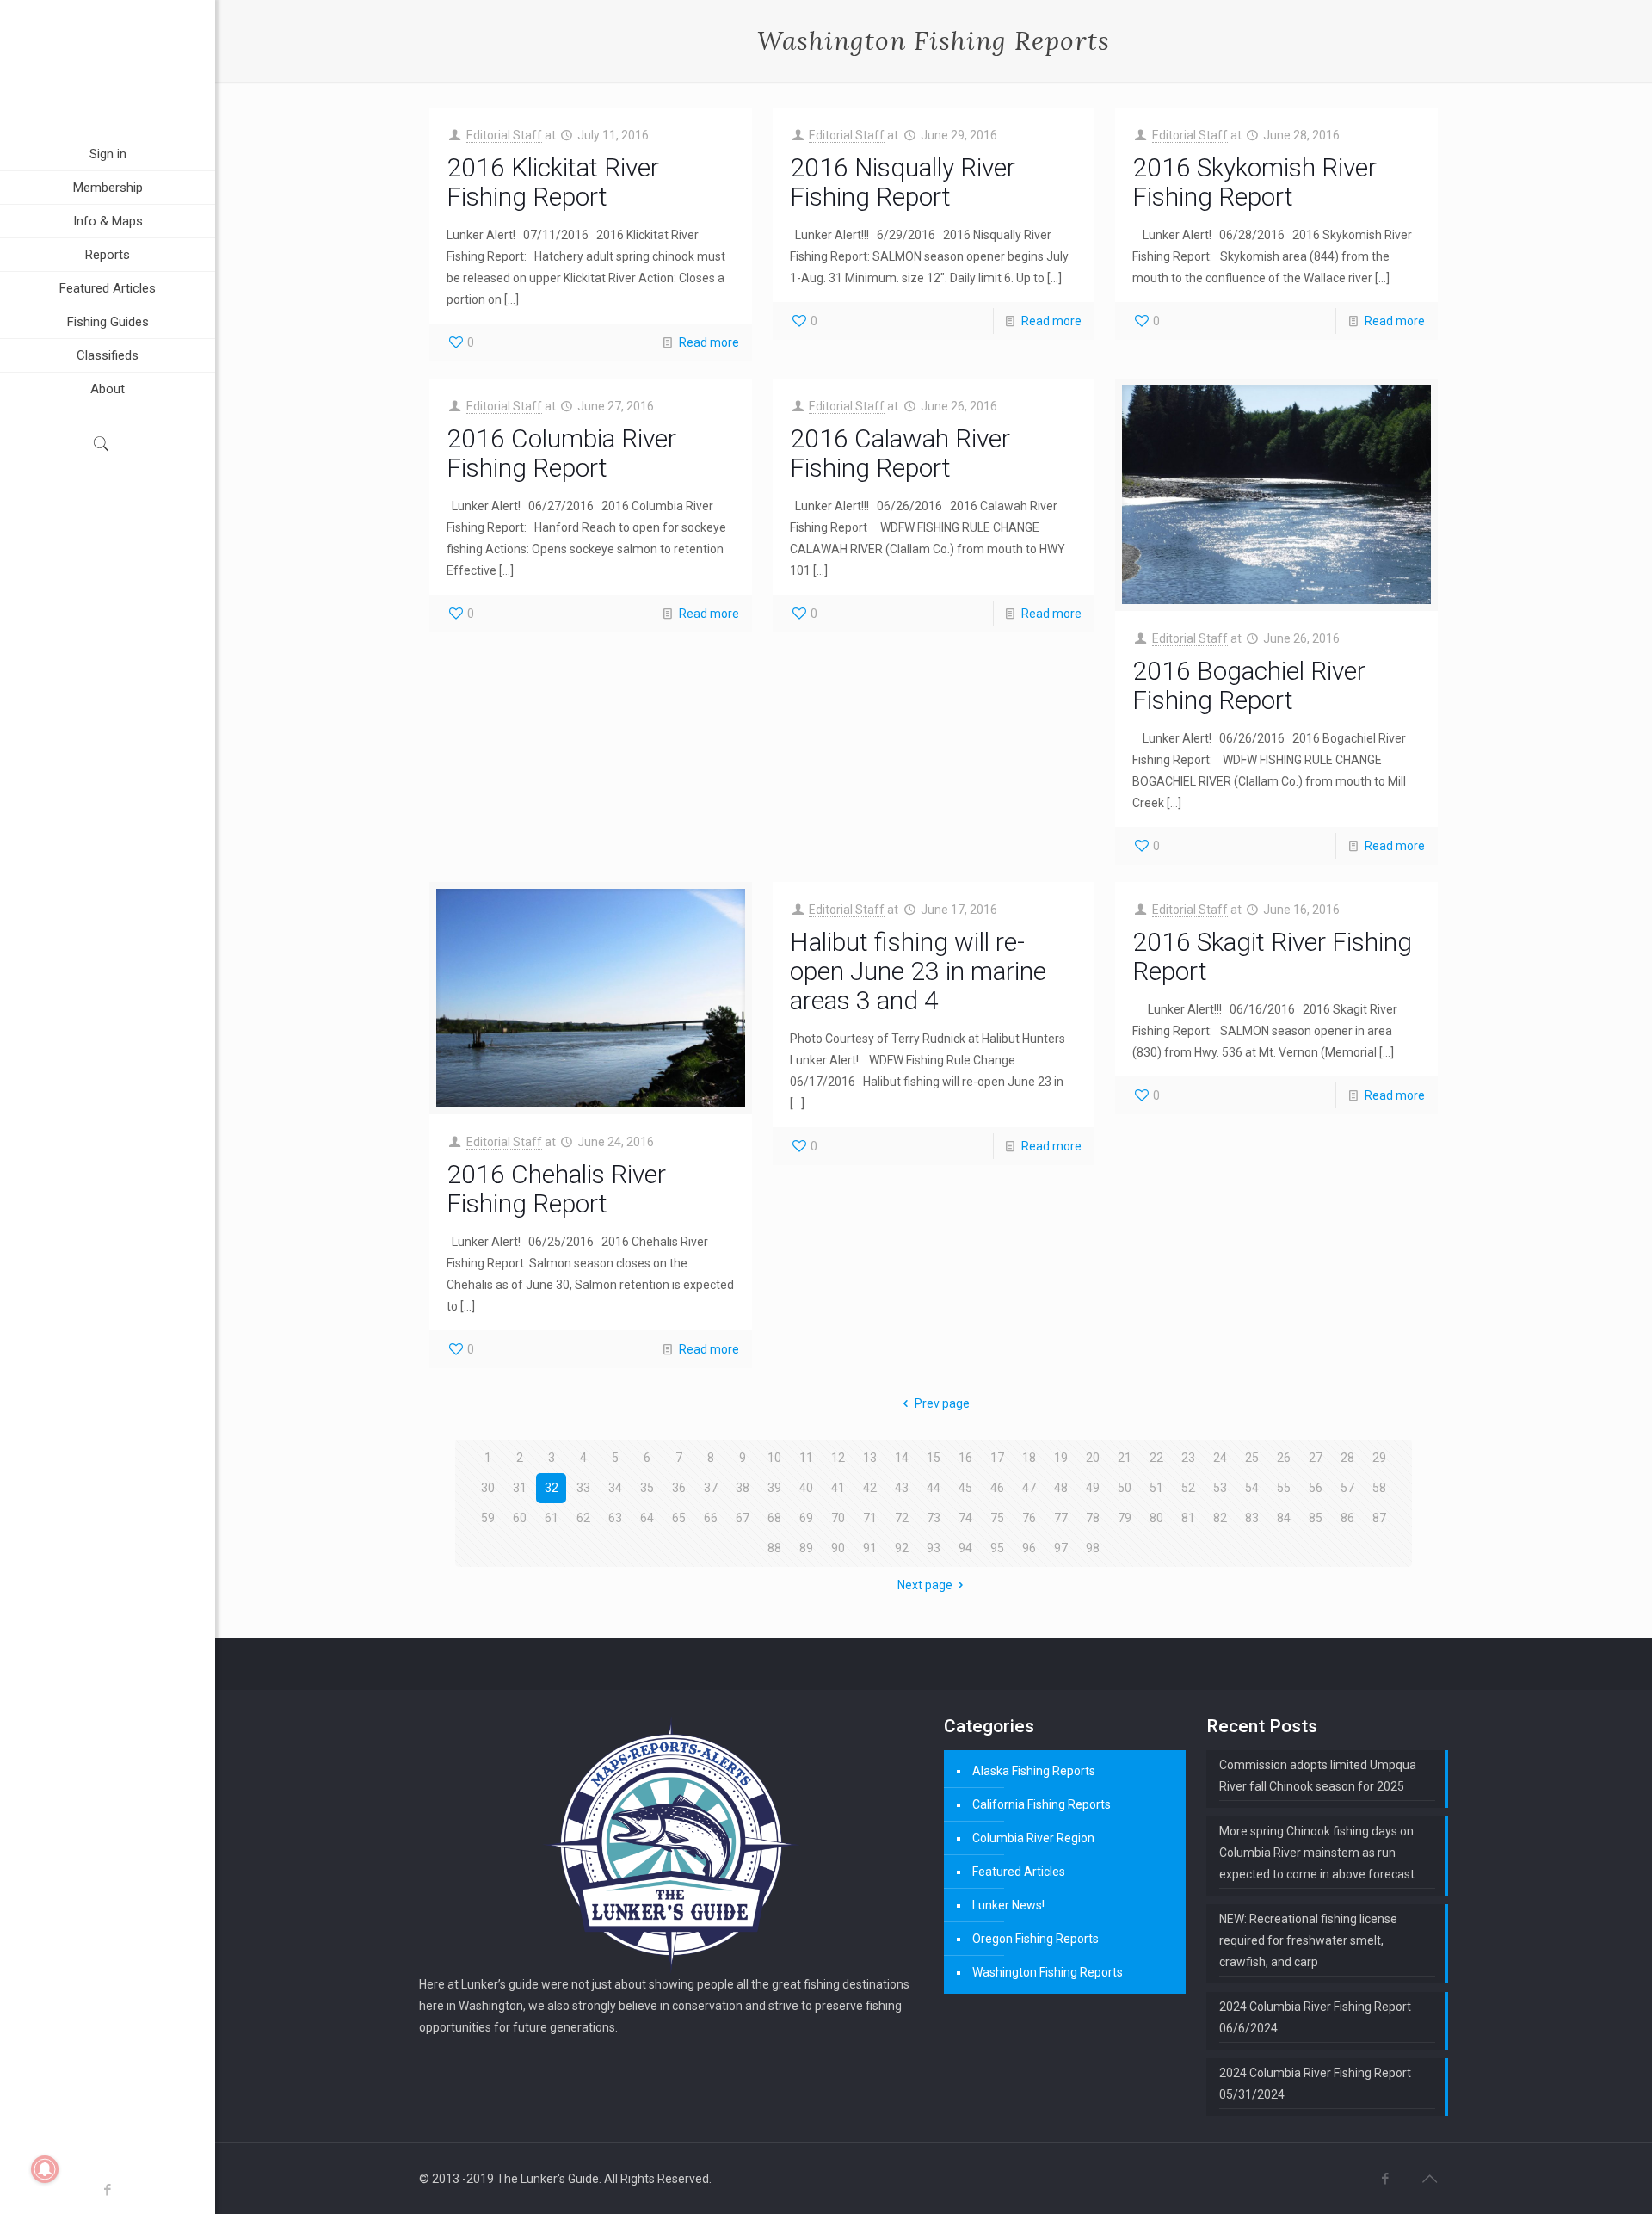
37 (711, 1488)
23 (1188, 1458)
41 (838, 1488)
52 (1188, 1488)
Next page (925, 1585)
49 (1093, 1488)
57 (1347, 1488)
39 (774, 1488)
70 (838, 1518)
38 (743, 1488)
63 (615, 1518)
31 (520, 1488)
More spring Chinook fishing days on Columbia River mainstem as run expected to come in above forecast (1317, 1853)
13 (870, 1458)
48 (1061, 1488)
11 (806, 1458)
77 (1061, 1518)
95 (997, 1548)
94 (965, 1548)
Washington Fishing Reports (1048, 1972)
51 (1156, 1488)
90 (838, 1548)
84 (1284, 1518)
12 (838, 1458)
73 (934, 1518)
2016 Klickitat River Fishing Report (553, 182)
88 (774, 1548)
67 (743, 1518)
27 (1316, 1458)
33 (583, 1488)
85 (1316, 1518)
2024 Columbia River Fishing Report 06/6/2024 (1315, 2017)
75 (997, 1518)
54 (1252, 1488)
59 (488, 1518)
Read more (709, 342)
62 (583, 1518)
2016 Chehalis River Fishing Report (556, 1189)
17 (997, 1458)
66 (711, 1518)
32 (552, 1488)
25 (1252, 1458)
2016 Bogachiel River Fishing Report (1249, 685)
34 (615, 1488)
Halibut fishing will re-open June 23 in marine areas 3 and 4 (918, 971)
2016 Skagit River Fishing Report (1272, 956)
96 (1029, 1548)
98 (1093, 1548)
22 (1156, 1458)
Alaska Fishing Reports (1034, 1771)
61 (552, 1518)
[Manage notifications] (45, 2169)
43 (902, 1488)
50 (1125, 1488)
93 (934, 1548)
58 (1379, 1488)
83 (1252, 1518)
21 (1125, 1458)
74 (965, 1518)
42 (870, 1488)
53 (1220, 1488)
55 (1284, 1488)
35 (647, 1488)
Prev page (942, 1403)
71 (870, 1518)
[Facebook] (108, 2190)
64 (647, 1518)
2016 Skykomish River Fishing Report (1254, 182)
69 (806, 1518)
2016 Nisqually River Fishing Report (903, 182)
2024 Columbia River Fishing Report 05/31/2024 (1315, 2084)
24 (1220, 1458)
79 (1125, 1518)
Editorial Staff (504, 135)
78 (1093, 1518)
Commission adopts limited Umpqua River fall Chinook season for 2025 (1318, 1776)
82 (1220, 1518)
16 (965, 1458)
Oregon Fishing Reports (1036, 1939)
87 (1379, 1518)
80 (1156, 1518)
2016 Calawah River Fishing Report (900, 453)
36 (679, 1488)
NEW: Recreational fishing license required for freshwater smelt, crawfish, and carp (1308, 1940)
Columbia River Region (1033, 1838)
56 (1316, 1488)
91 (870, 1548)
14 (902, 1458)
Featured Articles (1019, 1872)
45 (965, 1488)
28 (1347, 1458)
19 (1061, 1458)
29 (1379, 1458)
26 (1284, 1458)
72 (902, 1518)
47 (1029, 1488)
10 (774, 1458)
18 (1029, 1458)
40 (806, 1488)
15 (934, 1458)
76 (1029, 1518)
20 (1093, 1458)
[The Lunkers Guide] (108, 69)
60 (520, 1518)
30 (488, 1488)
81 (1188, 1518)
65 (679, 1518)
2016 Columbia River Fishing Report (561, 453)
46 (997, 1488)
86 (1347, 1518)
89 (806, 1548)
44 (934, 1488)
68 (774, 1518)
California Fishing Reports (1042, 1804)
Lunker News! (1008, 1905)
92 (902, 1548)
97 (1061, 1548)
